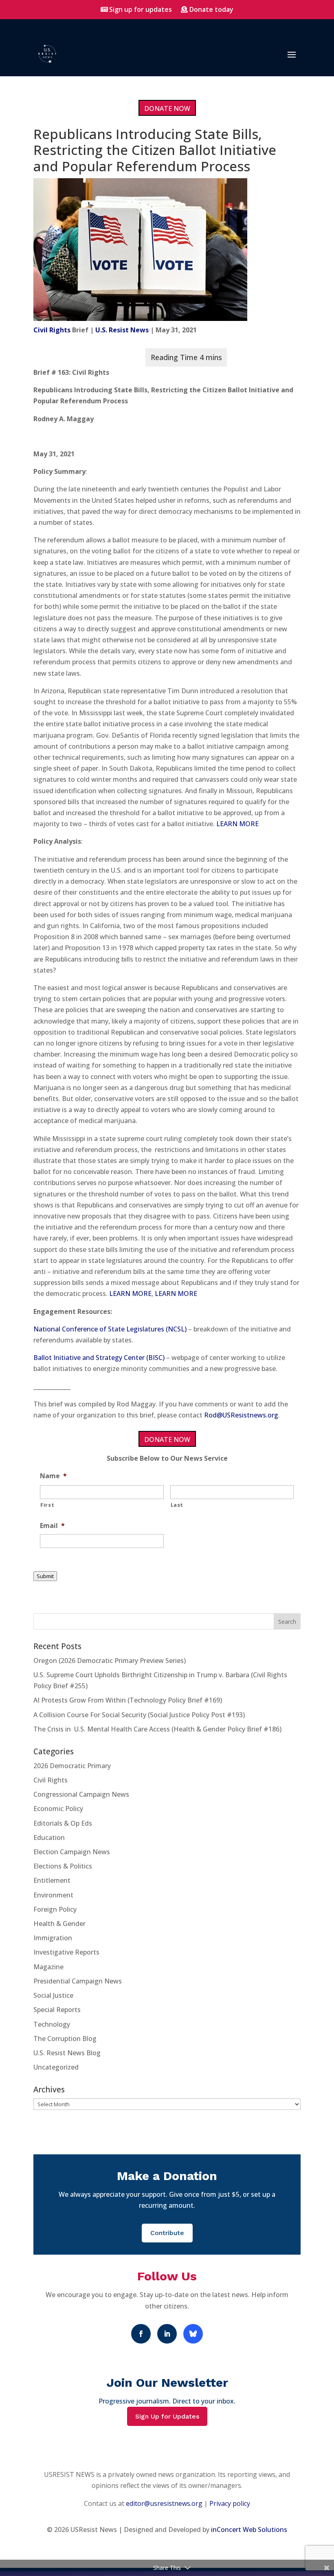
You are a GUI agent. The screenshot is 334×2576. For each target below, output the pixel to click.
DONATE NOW (167, 108)
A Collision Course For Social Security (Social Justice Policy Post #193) (139, 1715)
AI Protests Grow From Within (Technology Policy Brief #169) (128, 1700)
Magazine (48, 1967)
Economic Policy (58, 1809)
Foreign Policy (55, 1909)
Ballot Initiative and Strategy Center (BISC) (99, 1358)
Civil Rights (52, 330)
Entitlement (52, 1880)
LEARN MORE (237, 824)
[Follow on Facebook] (141, 2334)
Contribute (167, 2233)
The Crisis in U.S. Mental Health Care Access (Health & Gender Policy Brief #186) (157, 1729)
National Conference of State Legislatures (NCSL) (110, 1329)
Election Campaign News (72, 1852)
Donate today (211, 9)
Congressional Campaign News (81, 1794)
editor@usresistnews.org (164, 2503)
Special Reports (57, 2010)
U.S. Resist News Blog (67, 2053)
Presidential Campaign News (78, 1981)
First (47, 1505)
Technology (52, 2024)
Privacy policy (230, 2503)
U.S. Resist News (122, 330)
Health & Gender (59, 1924)
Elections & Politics (63, 1866)
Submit (45, 1576)
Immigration (53, 1938)
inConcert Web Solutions (249, 2530)
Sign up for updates (141, 9)
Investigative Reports (66, 1952)
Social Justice (53, 1995)
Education (49, 1837)
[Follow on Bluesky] (193, 2334)
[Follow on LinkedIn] (167, 2334)
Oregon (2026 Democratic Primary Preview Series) (110, 1661)
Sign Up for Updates (167, 2416)
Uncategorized (56, 2067)
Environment (53, 1895)
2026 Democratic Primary (72, 1766)
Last (177, 1505)
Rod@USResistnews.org (241, 1415)
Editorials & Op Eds (63, 1823)
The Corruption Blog (65, 2039)
